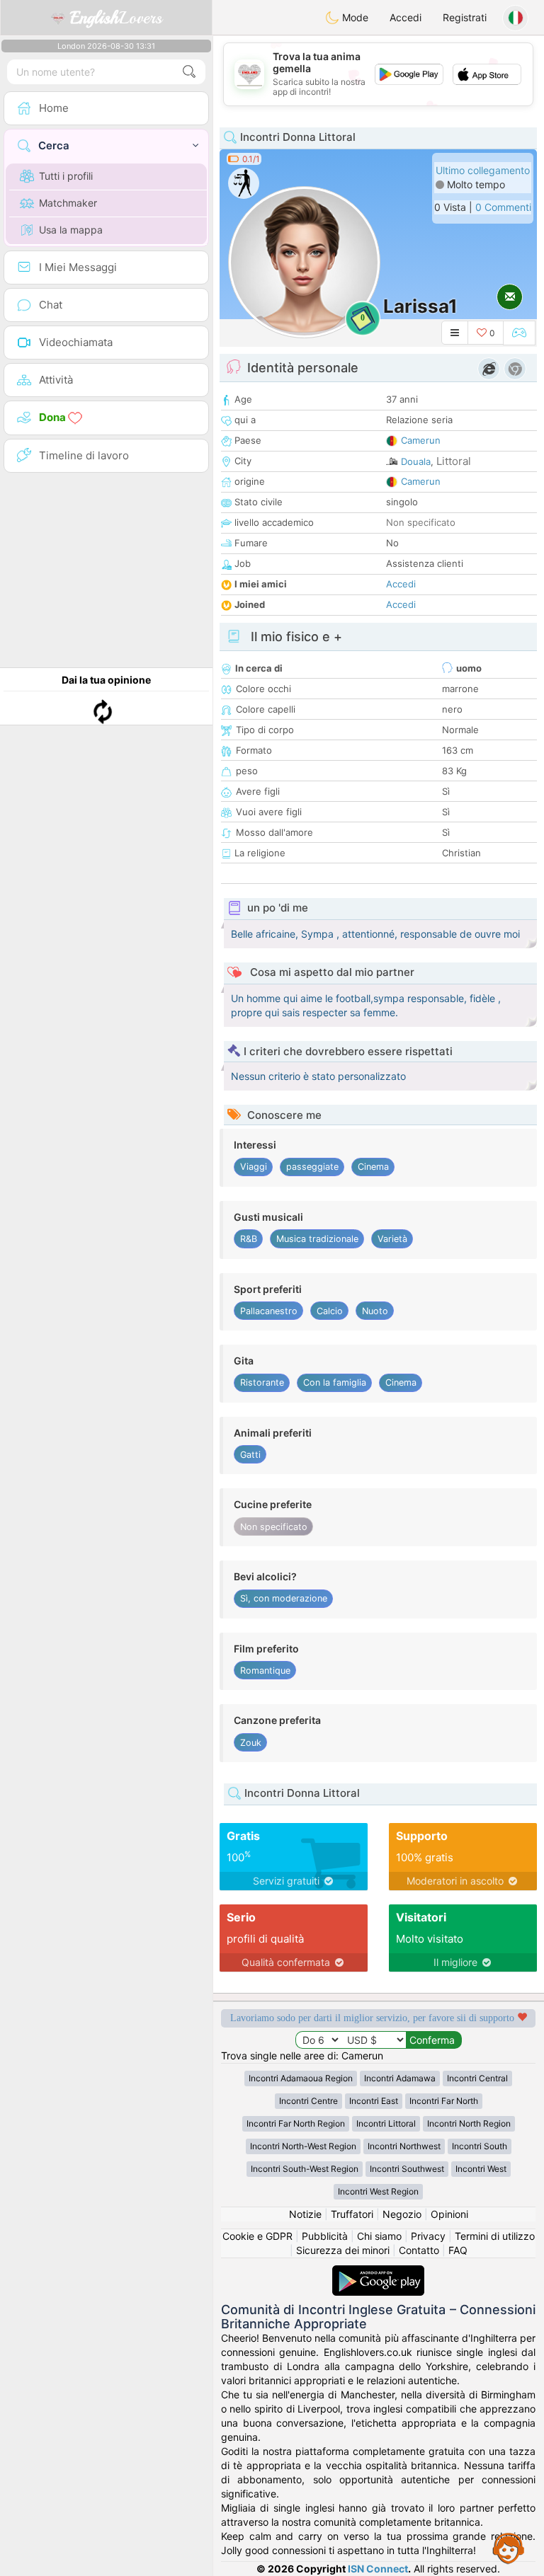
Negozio (402, 2214)
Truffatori (352, 2214)
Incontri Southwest (407, 2169)
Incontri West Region (378, 2191)
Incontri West (481, 2169)
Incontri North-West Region (303, 2146)
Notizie (305, 2214)
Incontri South (480, 2146)
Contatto (419, 2250)
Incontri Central (477, 2078)
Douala (416, 461)
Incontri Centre (308, 2101)
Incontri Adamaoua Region (301, 2078)
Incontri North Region (469, 2123)
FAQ (458, 2250)
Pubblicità (325, 2236)
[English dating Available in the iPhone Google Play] (378, 2272)
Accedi (406, 17)
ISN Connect (378, 2569)
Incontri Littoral (386, 2123)
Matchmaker (68, 203)
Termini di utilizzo (495, 2236)
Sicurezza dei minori (343, 2250)
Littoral (454, 461)
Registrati (465, 17)
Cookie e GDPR (257, 2236)
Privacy (428, 2236)
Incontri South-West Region (305, 2169)
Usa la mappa (71, 230)
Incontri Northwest (404, 2146)
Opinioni (449, 2214)
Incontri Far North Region (296, 2123)
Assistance (509, 2548)
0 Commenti (503, 207)
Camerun (421, 440)
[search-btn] (189, 72)
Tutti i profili (66, 176)
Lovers (116, 18)
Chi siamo (379, 2236)
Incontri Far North (444, 2101)
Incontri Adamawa (400, 2078)
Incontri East (374, 2101)
